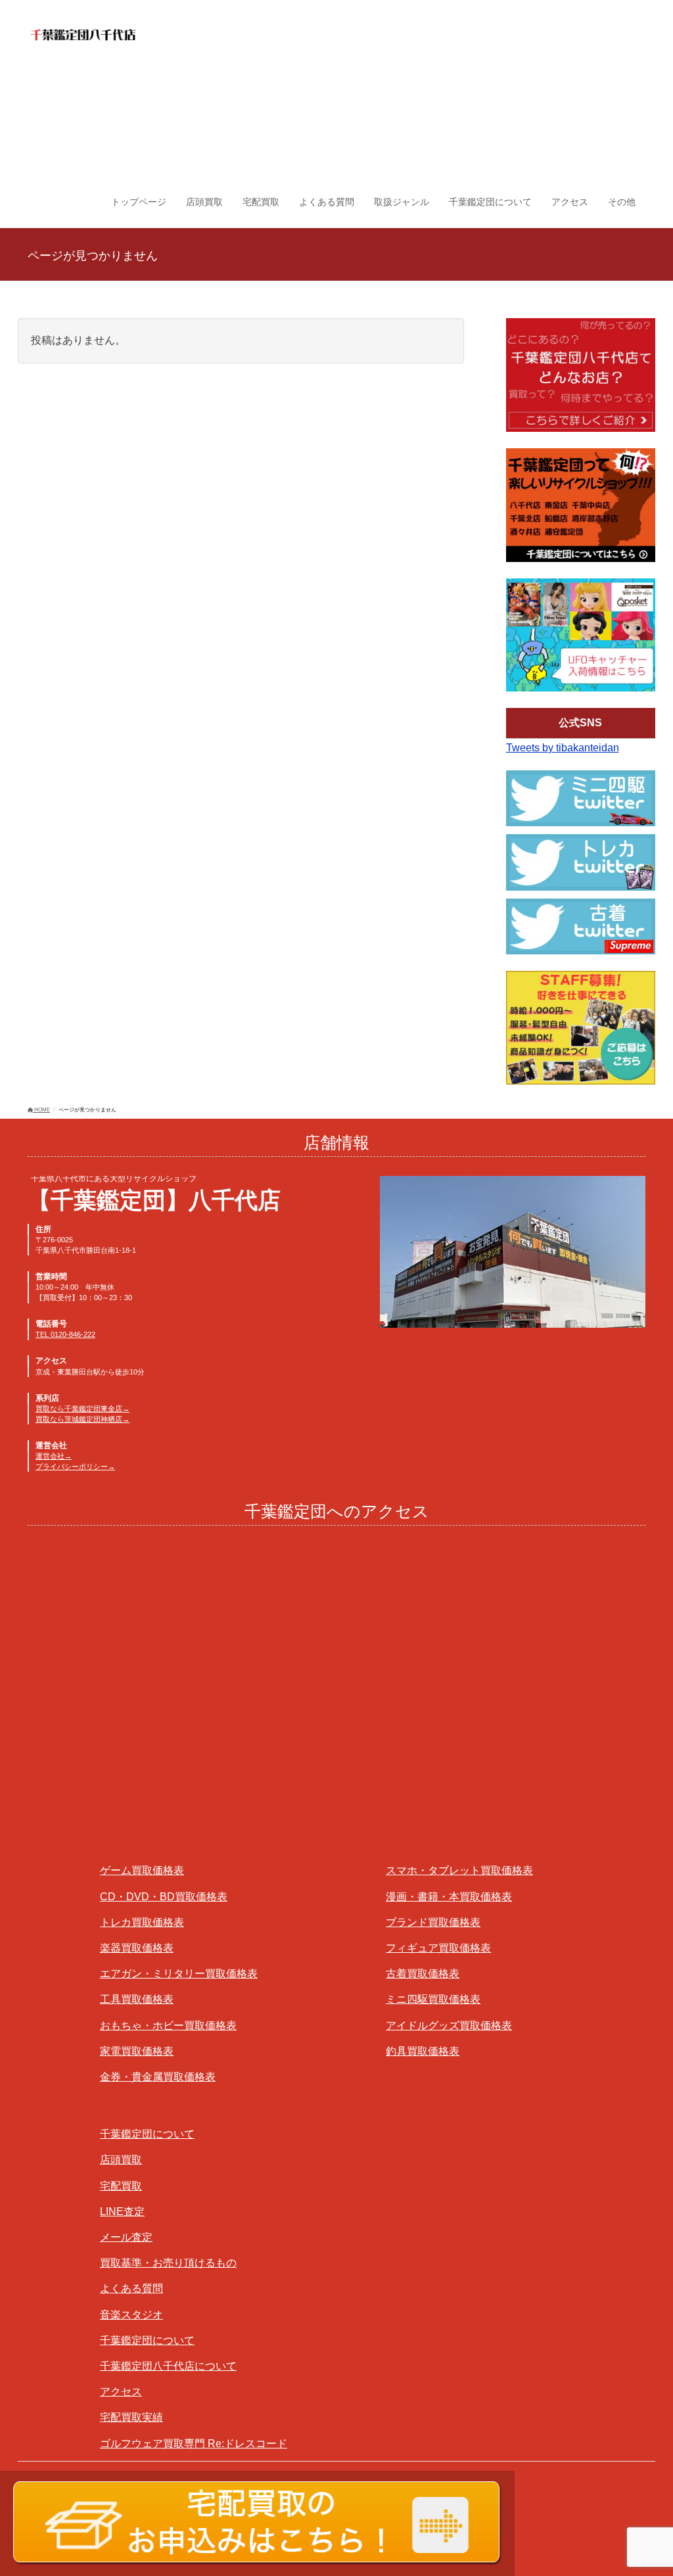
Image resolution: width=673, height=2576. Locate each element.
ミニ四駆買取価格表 (433, 1999)
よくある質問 (131, 2288)
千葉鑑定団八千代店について (168, 2366)
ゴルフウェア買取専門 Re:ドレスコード (194, 2444)
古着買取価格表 (423, 1974)
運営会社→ (54, 1456)
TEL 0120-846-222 (65, 1334)
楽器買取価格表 (137, 1948)
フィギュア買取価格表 (438, 1948)
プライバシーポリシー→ (75, 1466)
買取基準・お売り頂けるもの (168, 2263)
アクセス (121, 2392)
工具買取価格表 (137, 1999)
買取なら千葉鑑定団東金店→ (82, 1409)
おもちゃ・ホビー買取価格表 (168, 2026)
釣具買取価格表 (423, 2051)
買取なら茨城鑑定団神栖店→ (82, 1419)
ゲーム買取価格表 (142, 1870)
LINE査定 (122, 2212)
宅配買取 (121, 2186)
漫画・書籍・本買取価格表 (449, 1897)
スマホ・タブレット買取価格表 (459, 1870)
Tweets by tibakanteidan (563, 748)
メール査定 (126, 2237)
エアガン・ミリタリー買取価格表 (179, 1974)
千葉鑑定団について (147, 2134)
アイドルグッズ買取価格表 (449, 2026)
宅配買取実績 (131, 2417)
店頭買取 (121, 2160)
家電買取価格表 (137, 2051)
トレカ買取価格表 (142, 1922)
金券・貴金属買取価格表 (158, 2077)
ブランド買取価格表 (433, 1922)
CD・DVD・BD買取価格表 (164, 1897)
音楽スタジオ (131, 2315)
